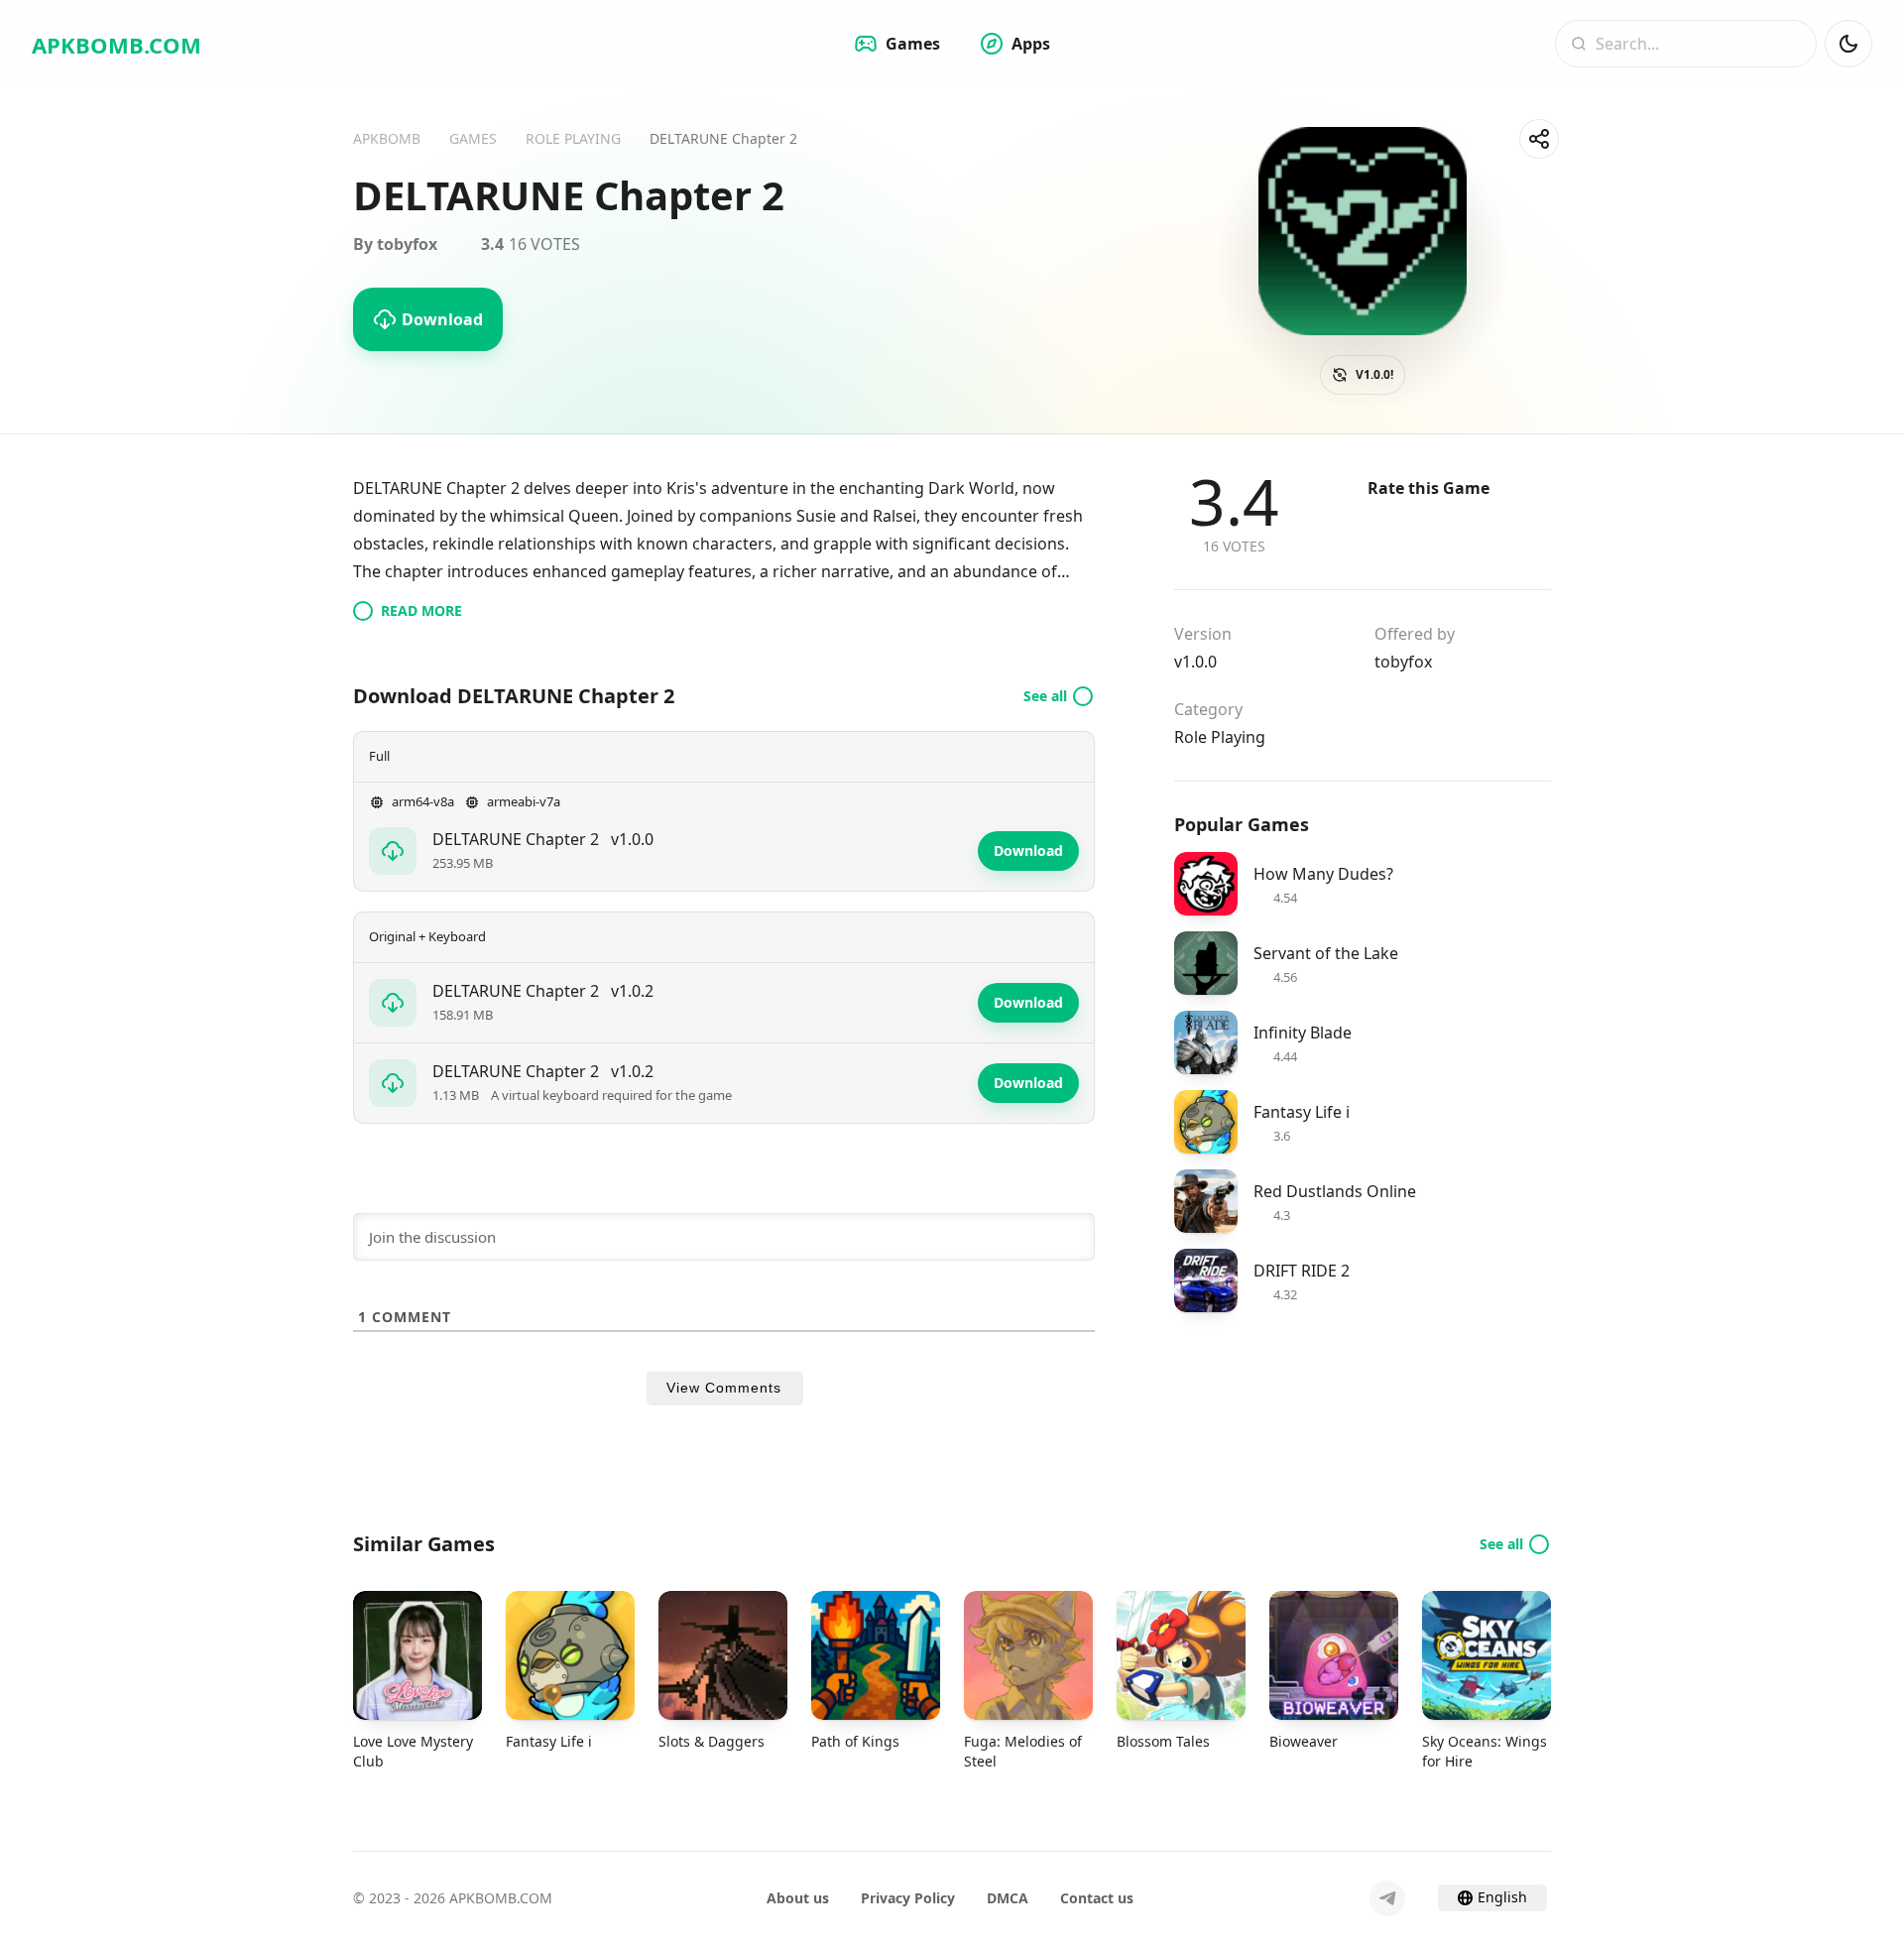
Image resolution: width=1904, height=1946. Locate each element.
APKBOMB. (117, 45)
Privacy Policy (908, 1898)
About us (798, 1898)
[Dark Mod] (1848, 44)
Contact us (1097, 1898)
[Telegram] (1387, 1898)
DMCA (1008, 1898)
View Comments (724, 1388)
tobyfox (1403, 662)
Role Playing (1220, 737)
